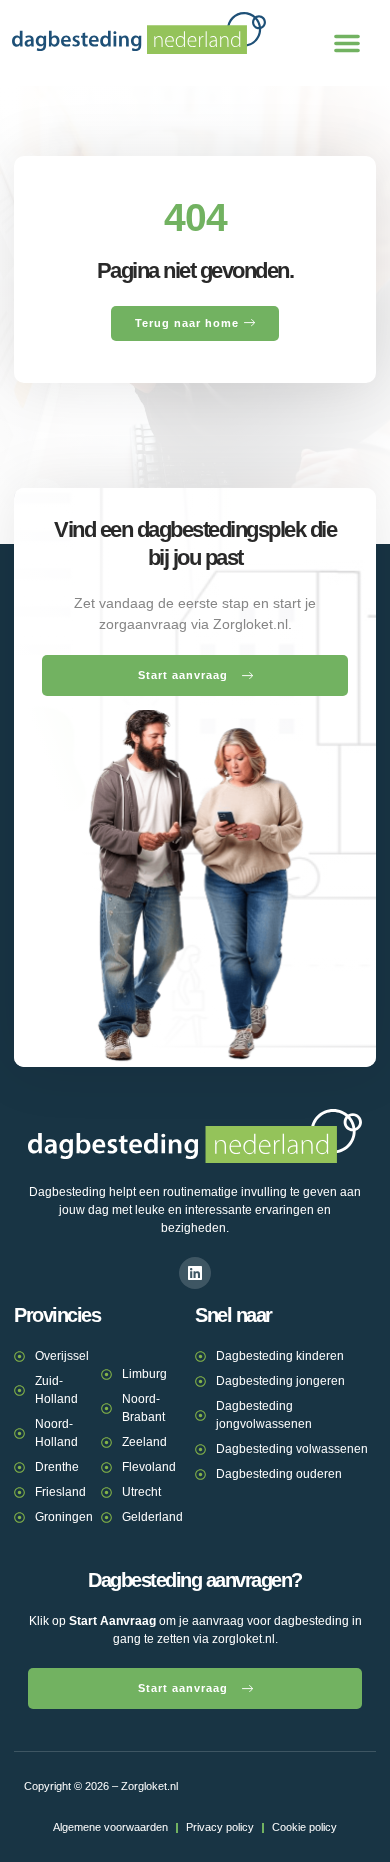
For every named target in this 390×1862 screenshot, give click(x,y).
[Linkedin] (195, 1273)
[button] (347, 43)
